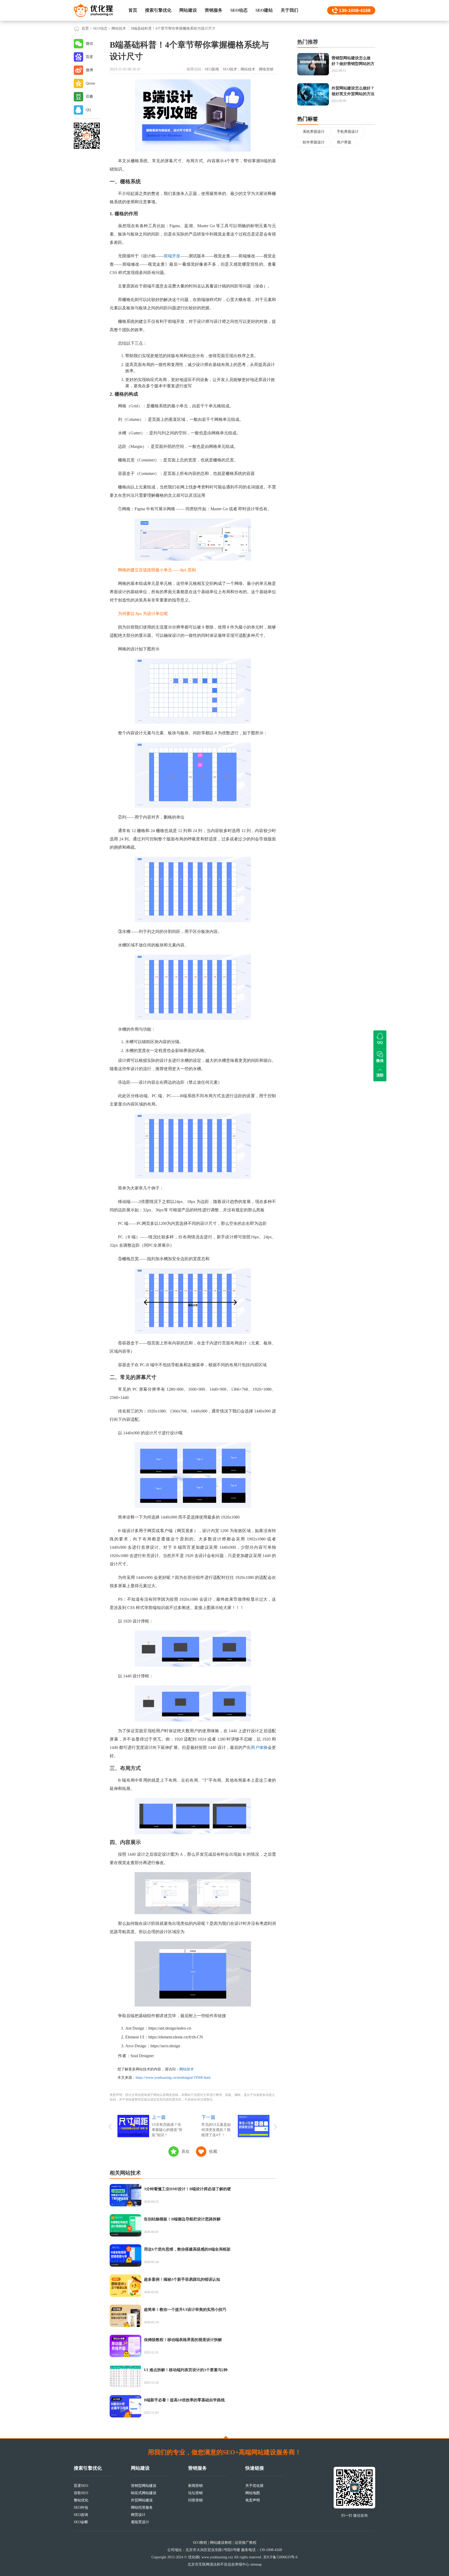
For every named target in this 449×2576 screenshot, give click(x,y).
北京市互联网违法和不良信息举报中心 (219, 2564)
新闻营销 (195, 2486)
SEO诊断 (81, 2522)
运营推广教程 (246, 2543)
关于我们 (289, 10)
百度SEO (81, 2486)
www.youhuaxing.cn (216, 2557)
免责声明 (253, 2500)
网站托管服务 (142, 2508)
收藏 (213, 2151)
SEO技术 (230, 69)
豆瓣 (89, 97)
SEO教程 (200, 2543)
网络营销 (266, 69)
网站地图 (253, 2493)
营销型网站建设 (144, 2486)
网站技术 (119, 28)
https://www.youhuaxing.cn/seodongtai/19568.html (173, 2078)
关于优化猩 (254, 2486)
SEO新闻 (212, 69)
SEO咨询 (81, 2515)
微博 (89, 70)
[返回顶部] (226, 2437)
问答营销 (195, 2500)
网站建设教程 (221, 2543)
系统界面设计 (314, 132)
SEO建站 (264, 10)
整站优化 (81, 2500)
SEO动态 (239, 10)
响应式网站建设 (144, 2493)
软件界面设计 (314, 142)
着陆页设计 (140, 2522)
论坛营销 (195, 2493)
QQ (88, 110)
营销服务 (214, 10)
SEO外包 (81, 2508)
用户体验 (259, 1747)
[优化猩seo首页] (93, 10)
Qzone (90, 83)
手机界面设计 (348, 132)
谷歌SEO (81, 2493)
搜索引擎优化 (158, 10)
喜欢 (186, 2151)
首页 (133, 10)
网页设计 (138, 2515)
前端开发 (172, 256)
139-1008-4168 (355, 10)
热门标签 (308, 119)
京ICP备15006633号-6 (280, 2557)
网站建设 (188, 10)
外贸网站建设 (142, 2500)
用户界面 (344, 142)
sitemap (256, 2564)
